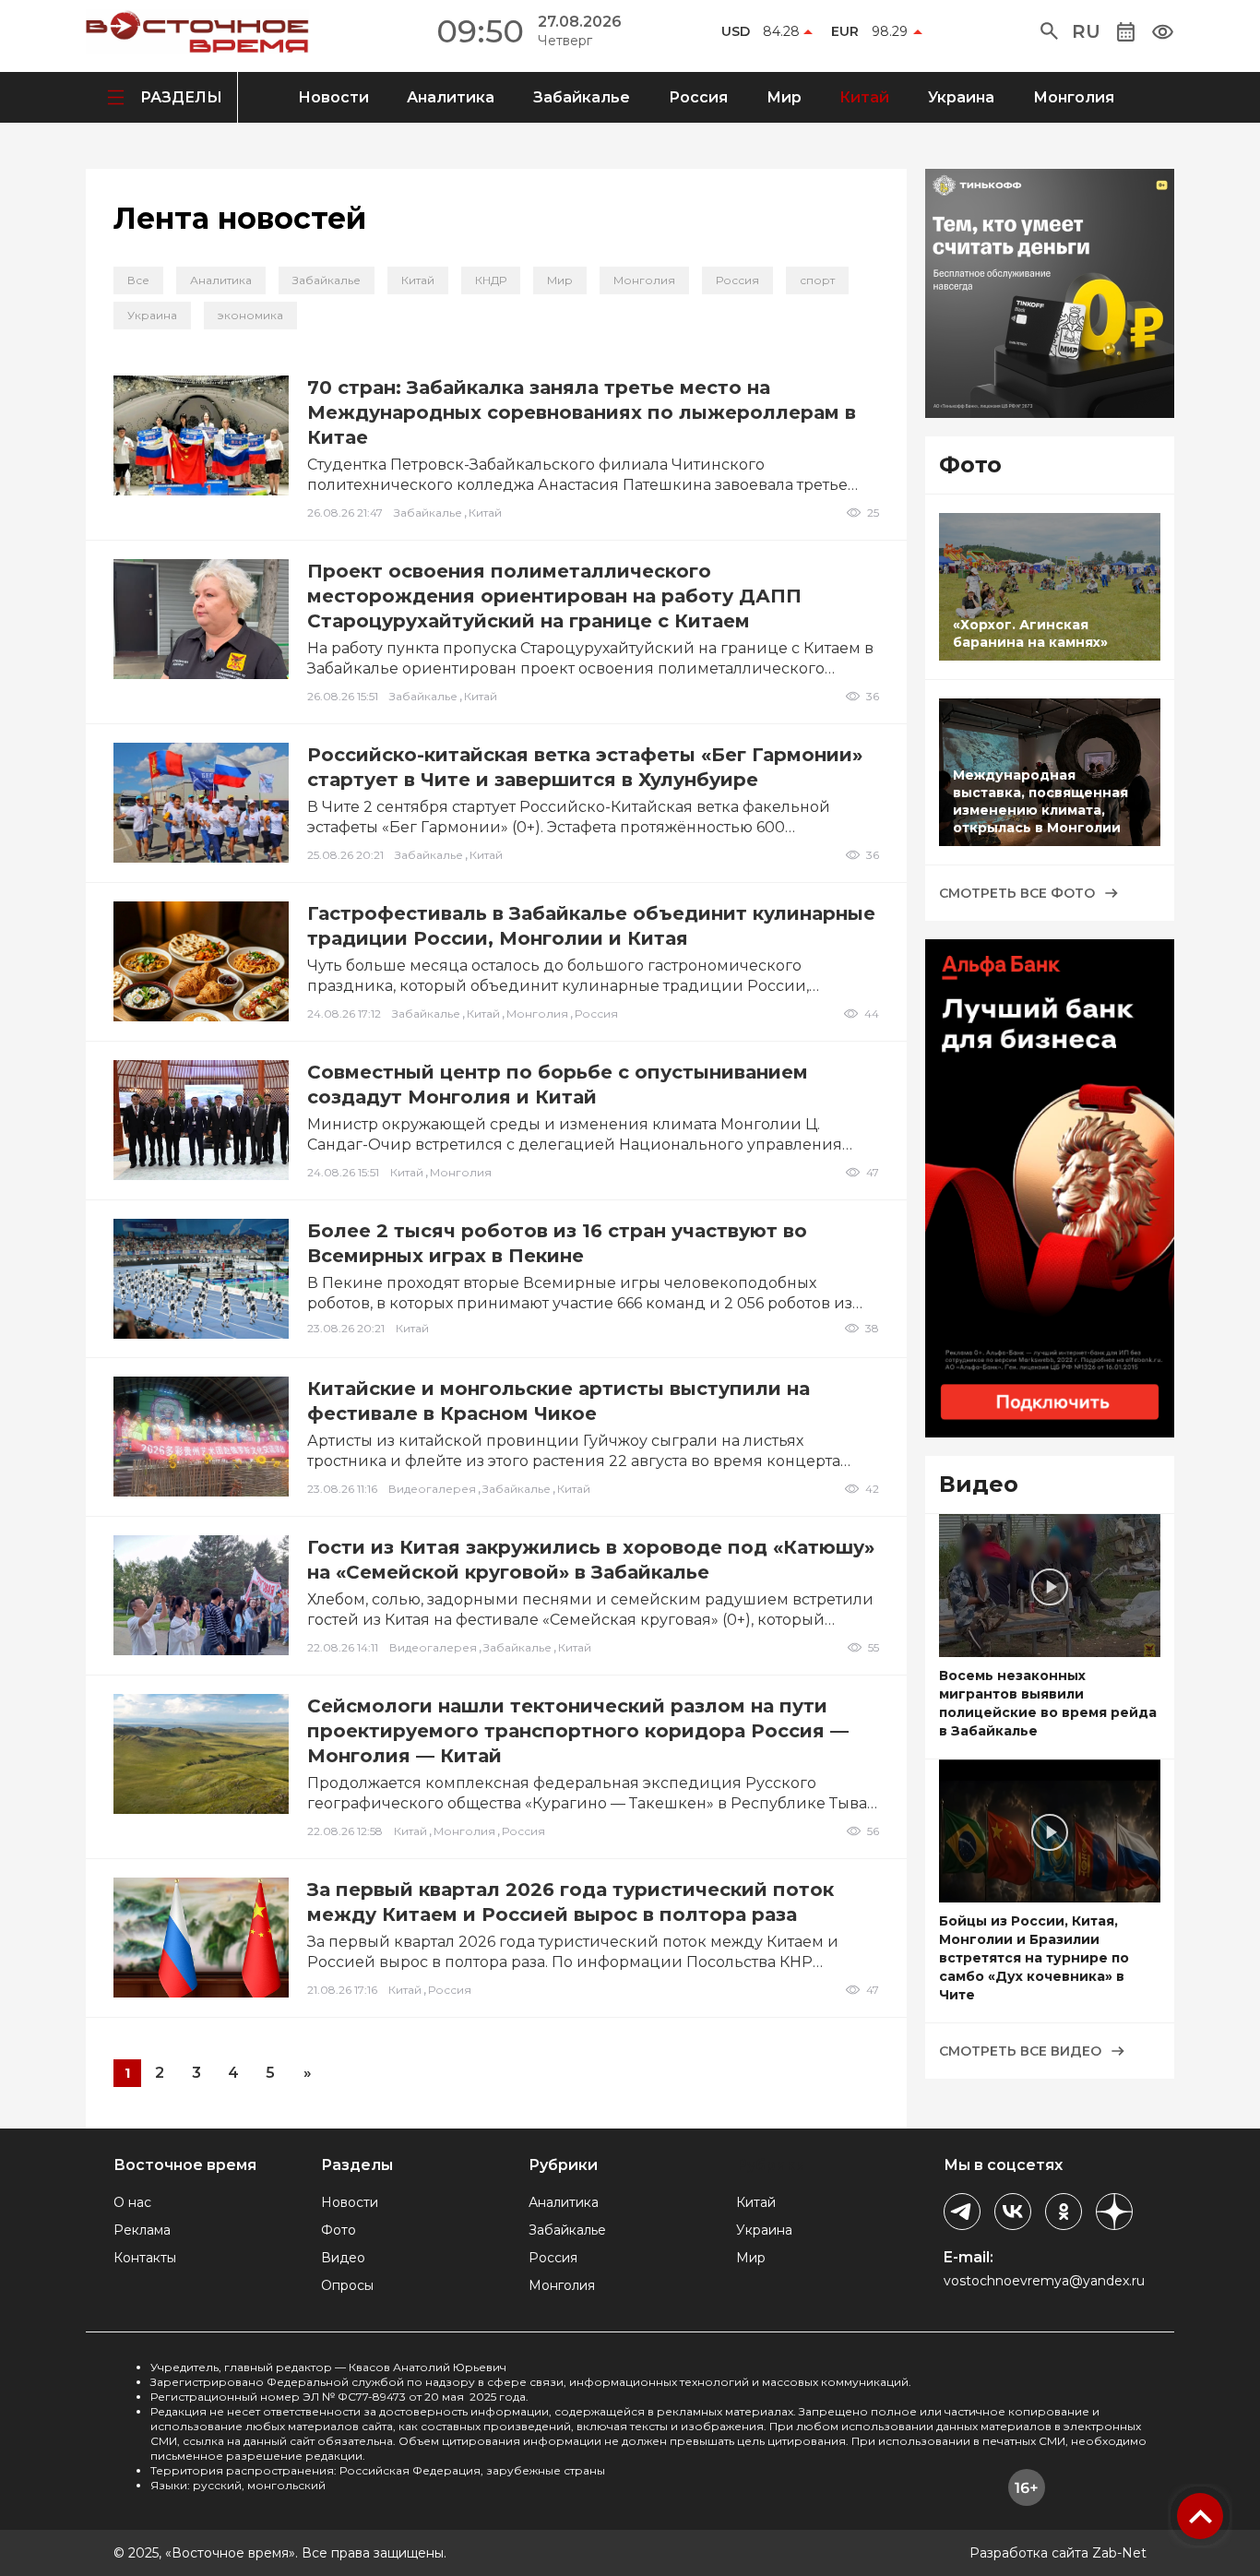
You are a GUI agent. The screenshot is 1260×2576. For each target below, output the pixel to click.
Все (138, 280)
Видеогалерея (432, 1489)
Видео (343, 2258)
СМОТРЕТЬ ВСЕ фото (1017, 893)
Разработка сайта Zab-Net (1058, 2553)
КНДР (491, 280)
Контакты (145, 2258)
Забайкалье (582, 97)
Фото (339, 2230)
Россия (698, 97)
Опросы (347, 2285)
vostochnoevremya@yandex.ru (1044, 2281)
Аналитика (451, 97)
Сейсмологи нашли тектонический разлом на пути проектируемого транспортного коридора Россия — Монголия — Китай (578, 1731)
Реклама (142, 2230)
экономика (250, 315)
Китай (864, 97)
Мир (784, 97)
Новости (333, 97)
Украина (961, 97)
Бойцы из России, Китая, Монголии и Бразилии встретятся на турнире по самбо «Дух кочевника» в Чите (1034, 1958)
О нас (132, 2202)
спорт (817, 280)
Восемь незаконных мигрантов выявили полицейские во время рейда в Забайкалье (1048, 1703)
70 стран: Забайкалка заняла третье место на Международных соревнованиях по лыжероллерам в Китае (582, 412)
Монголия (1074, 97)
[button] (1049, 31)
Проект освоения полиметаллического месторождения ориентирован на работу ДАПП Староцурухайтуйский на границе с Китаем (554, 596)
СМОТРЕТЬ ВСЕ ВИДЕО (1020, 2051)
